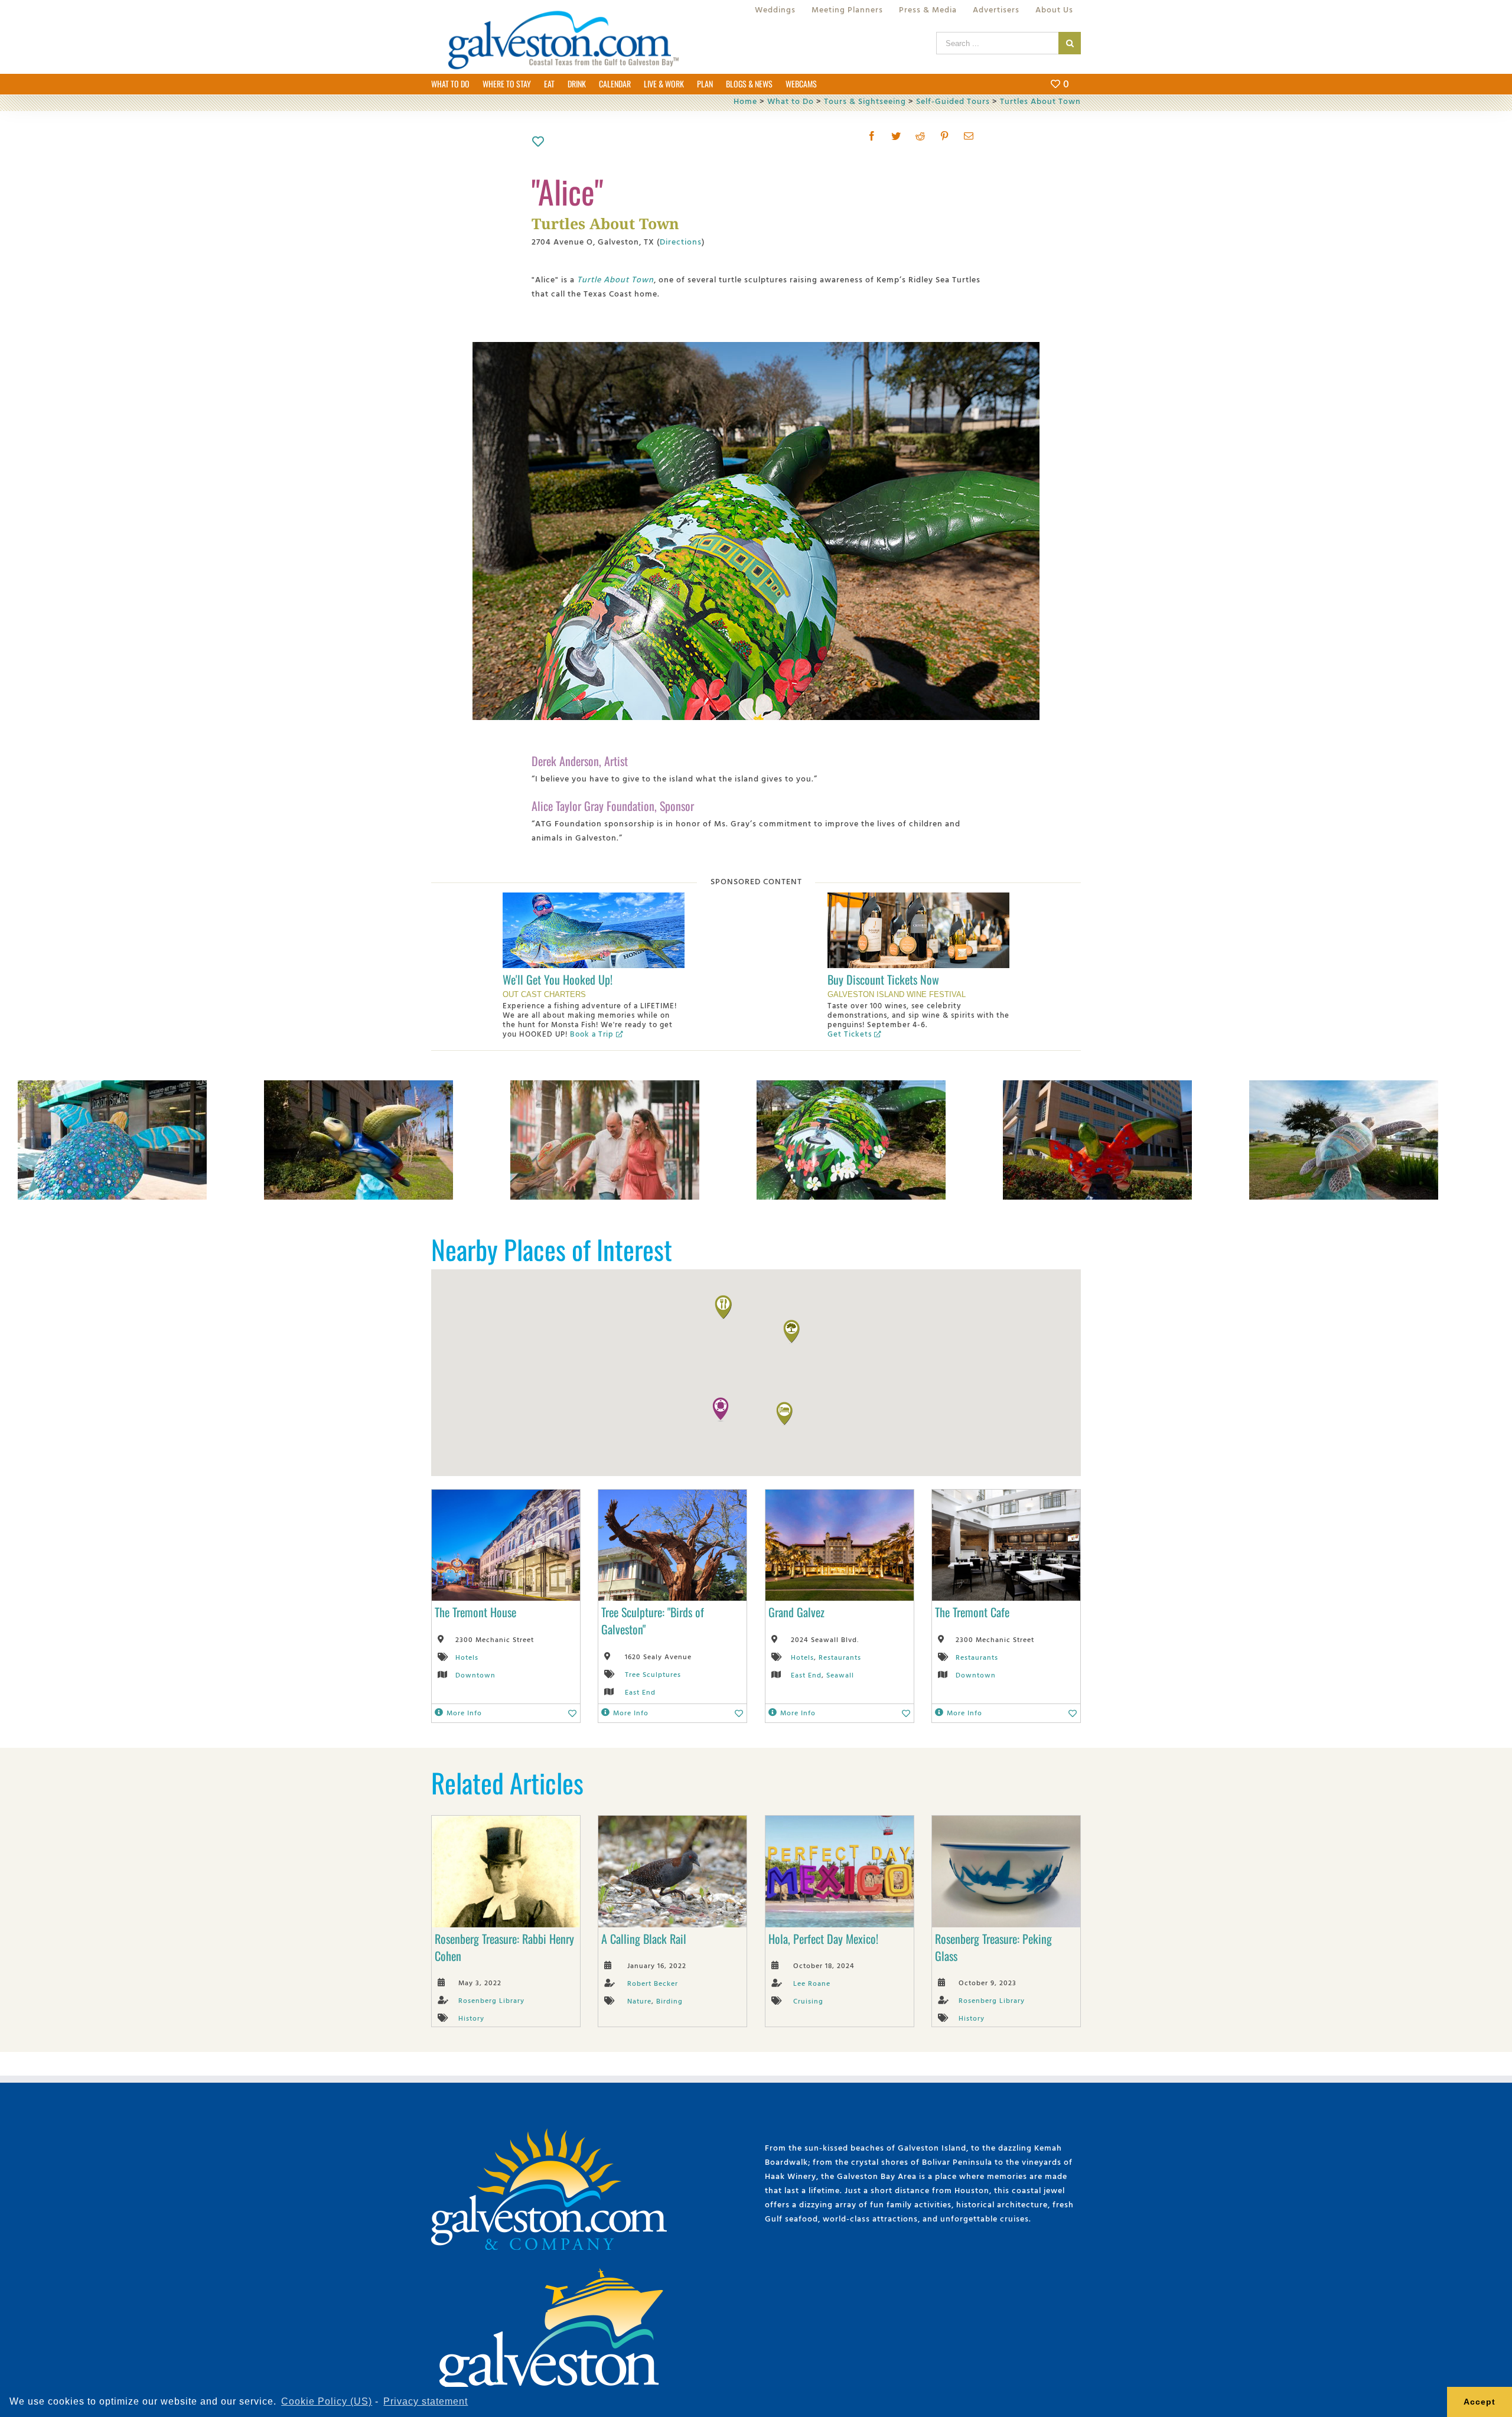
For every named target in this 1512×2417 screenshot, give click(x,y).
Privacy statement (426, 2401)
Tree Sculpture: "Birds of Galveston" (653, 1620)
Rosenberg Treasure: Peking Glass (993, 1947)
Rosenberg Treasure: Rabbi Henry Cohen (504, 1947)
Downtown (475, 1675)
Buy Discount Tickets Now (883, 979)
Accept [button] (1480, 2402)
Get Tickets (850, 1034)
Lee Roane (812, 1983)
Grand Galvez (796, 1612)
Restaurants (840, 1657)
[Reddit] (920, 136)
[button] (721, 1409)
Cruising (808, 2001)
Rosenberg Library (491, 2000)
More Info (464, 1712)
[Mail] (969, 136)
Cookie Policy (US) (327, 2401)
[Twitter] (896, 136)
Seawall (840, 1675)
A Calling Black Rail (644, 1939)
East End (640, 1692)
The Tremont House (475, 1612)
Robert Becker (653, 1983)
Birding (669, 2001)
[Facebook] (872, 136)
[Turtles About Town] (112, 1087)
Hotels (467, 1657)
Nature (639, 2001)
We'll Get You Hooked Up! (558, 979)
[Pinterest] (945, 136)
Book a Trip (592, 1034)
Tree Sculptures (653, 1674)
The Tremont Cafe (972, 1612)
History (471, 2018)
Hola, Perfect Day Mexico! (823, 1939)
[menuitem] (775, 9)
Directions (681, 241)
